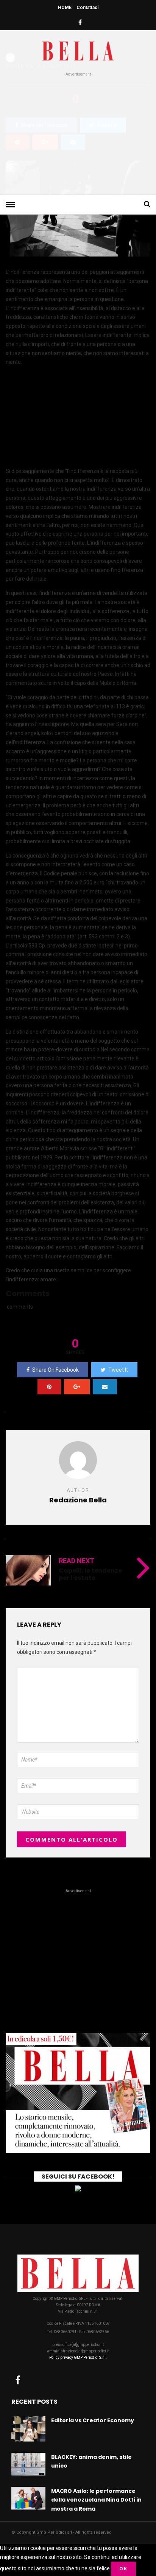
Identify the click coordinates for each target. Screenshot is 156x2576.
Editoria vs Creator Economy (93, 2420)
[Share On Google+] (77, 1387)
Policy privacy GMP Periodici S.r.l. (78, 2357)
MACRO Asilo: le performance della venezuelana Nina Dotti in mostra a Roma (96, 2500)
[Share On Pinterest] (49, 1387)
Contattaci (87, 8)
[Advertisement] (78, 134)
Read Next (76, 1561)
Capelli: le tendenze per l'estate (90, 1574)
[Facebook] (18, 2380)
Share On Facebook (55, 1370)
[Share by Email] (105, 1387)
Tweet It (118, 1370)
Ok (123, 2569)
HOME (65, 8)
